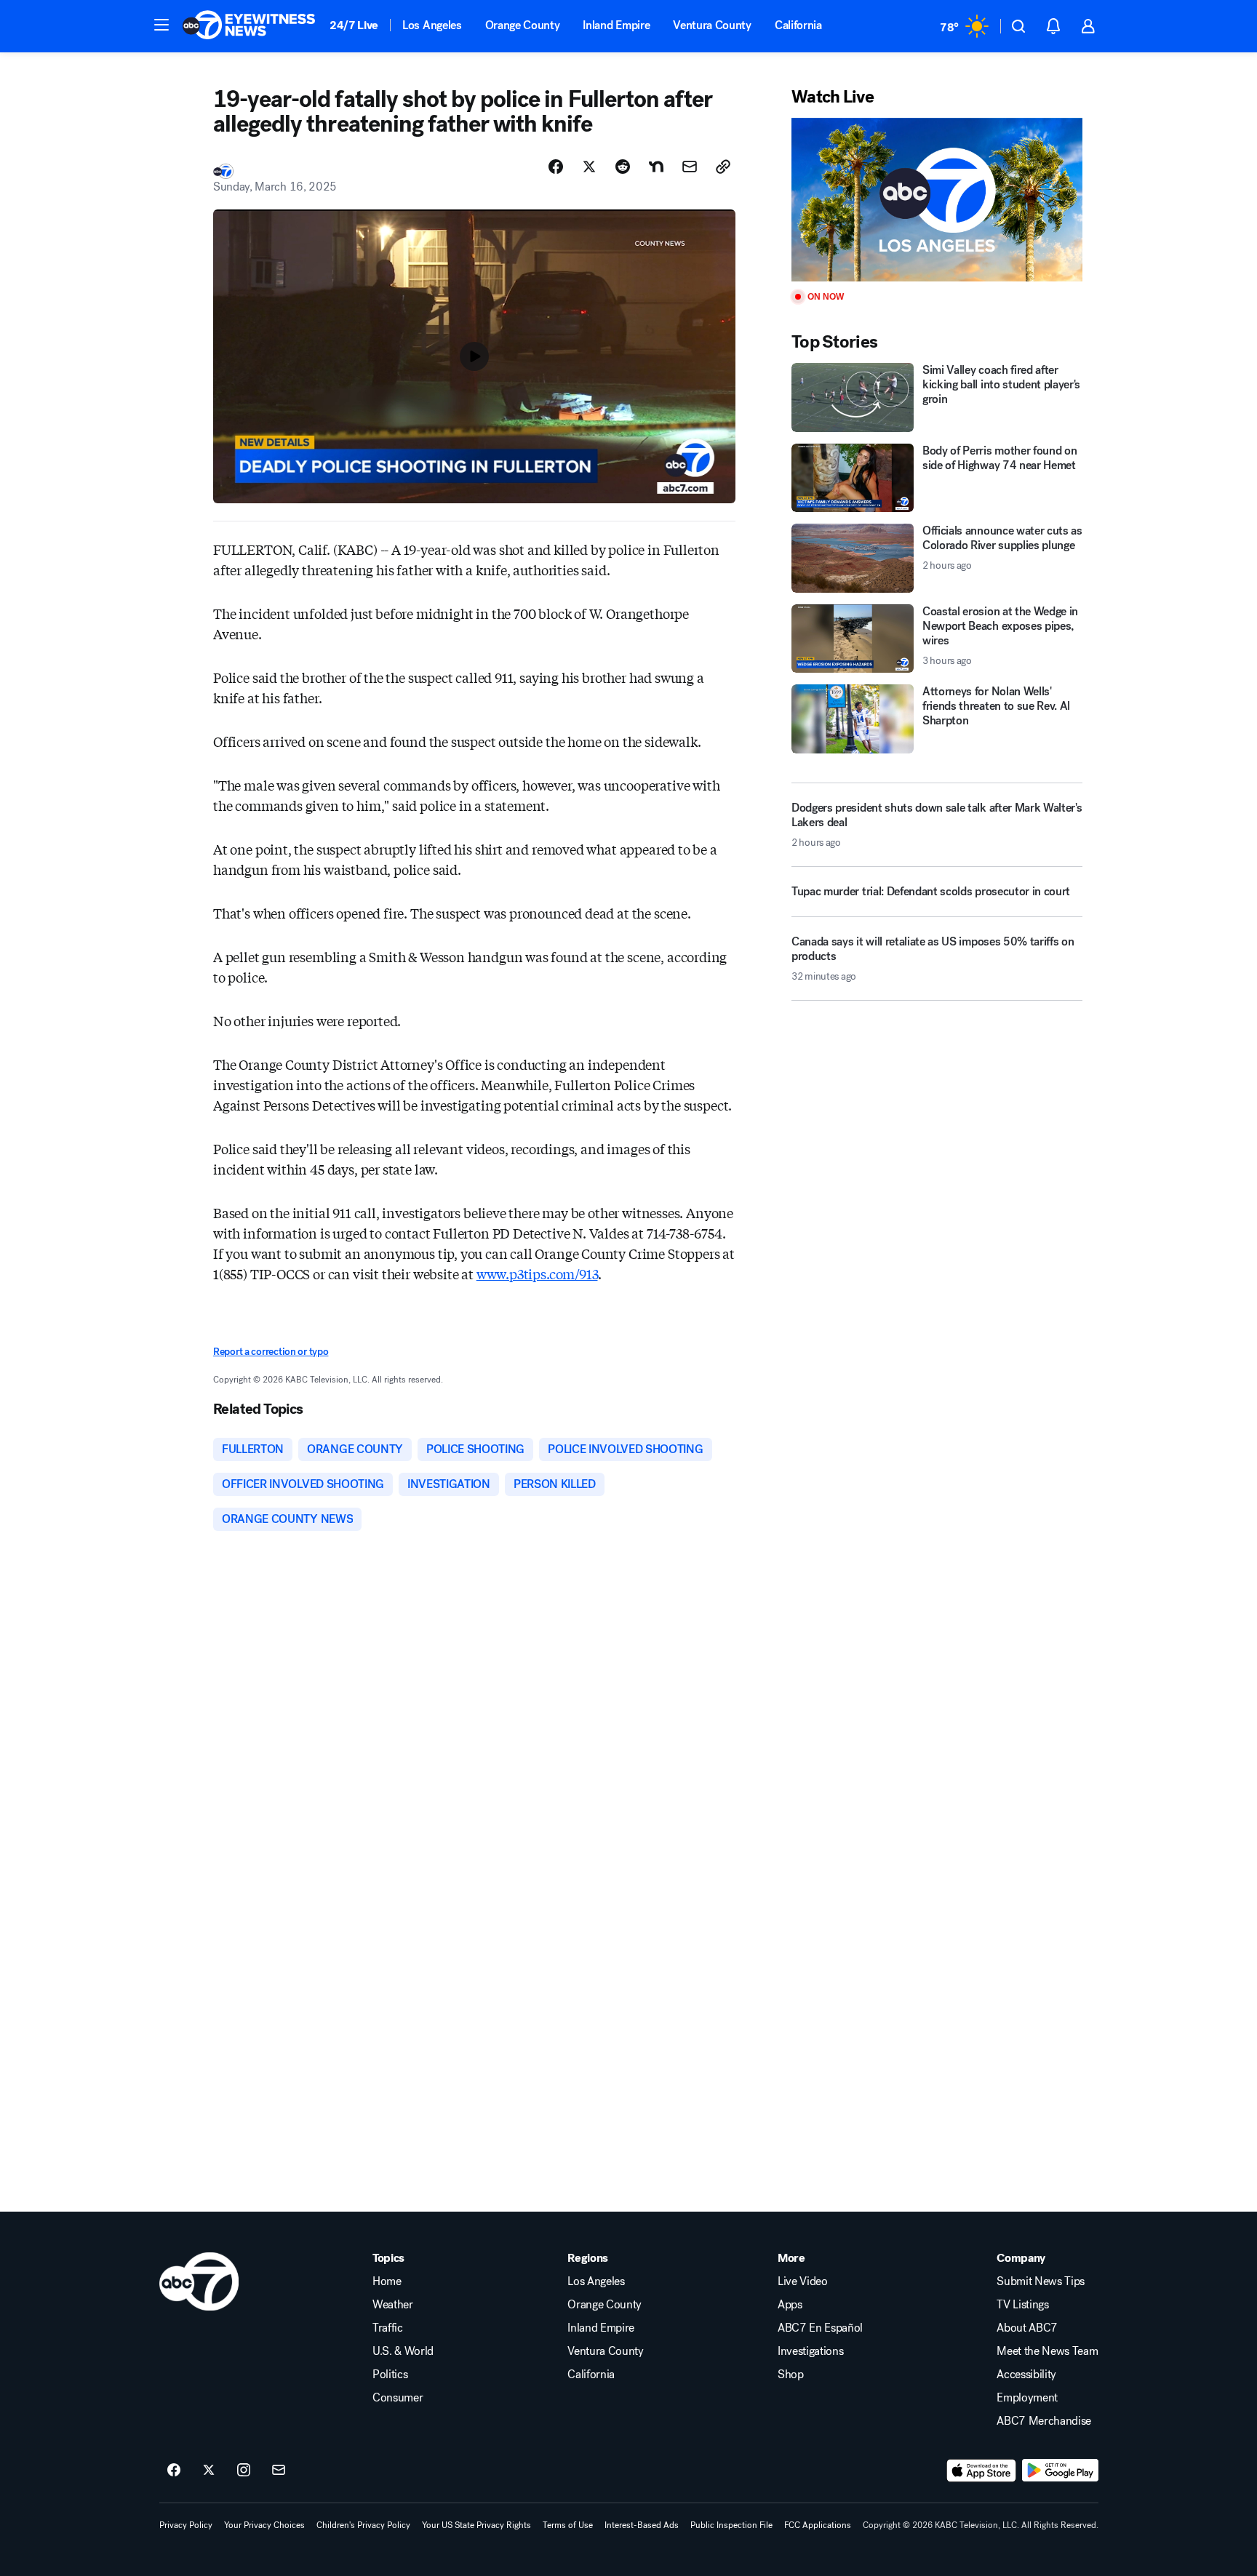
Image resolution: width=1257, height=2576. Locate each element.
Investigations (811, 2351)
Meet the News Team (1047, 2351)
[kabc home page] (199, 2281)
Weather (393, 2305)
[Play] (937, 200)
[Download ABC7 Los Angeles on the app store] (981, 2471)
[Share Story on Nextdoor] (656, 167)
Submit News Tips (1041, 2281)
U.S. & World (403, 2351)
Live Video (803, 2281)
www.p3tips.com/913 (537, 1273)
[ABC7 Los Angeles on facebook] (174, 2471)
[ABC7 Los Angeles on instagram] (244, 2471)
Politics (390, 2375)
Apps (790, 2305)
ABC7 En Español (820, 2328)
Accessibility (1026, 2375)
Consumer (398, 2398)
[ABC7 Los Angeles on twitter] (209, 2471)
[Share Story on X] (589, 167)
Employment (1027, 2398)
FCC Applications (818, 2525)
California (798, 25)
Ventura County (712, 25)
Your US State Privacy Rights (476, 2525)
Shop (791, 2375)
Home (387, 2281)
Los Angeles (432, 25)
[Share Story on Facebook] (556, 167)
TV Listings (1022, 2305)
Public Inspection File (731, 2525)
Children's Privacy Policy (363, 2525)
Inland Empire (616, 25)
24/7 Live (354, 25)
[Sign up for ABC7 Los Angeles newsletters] (279, 2471)
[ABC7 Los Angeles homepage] (249, 26)
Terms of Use (568, 2525)
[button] (161, 25)
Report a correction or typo (271, 1352)
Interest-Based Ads (642, 2525)
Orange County (523, 25)
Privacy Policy (186, 2525)
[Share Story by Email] (690, 167)
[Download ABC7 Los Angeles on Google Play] (1060, 2471)
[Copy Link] (723, 167)
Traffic (388, 2328)
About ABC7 (1027, 2328)
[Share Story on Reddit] (623, 167)
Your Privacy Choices (264, 2525)
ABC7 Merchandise (1044, 2421)
